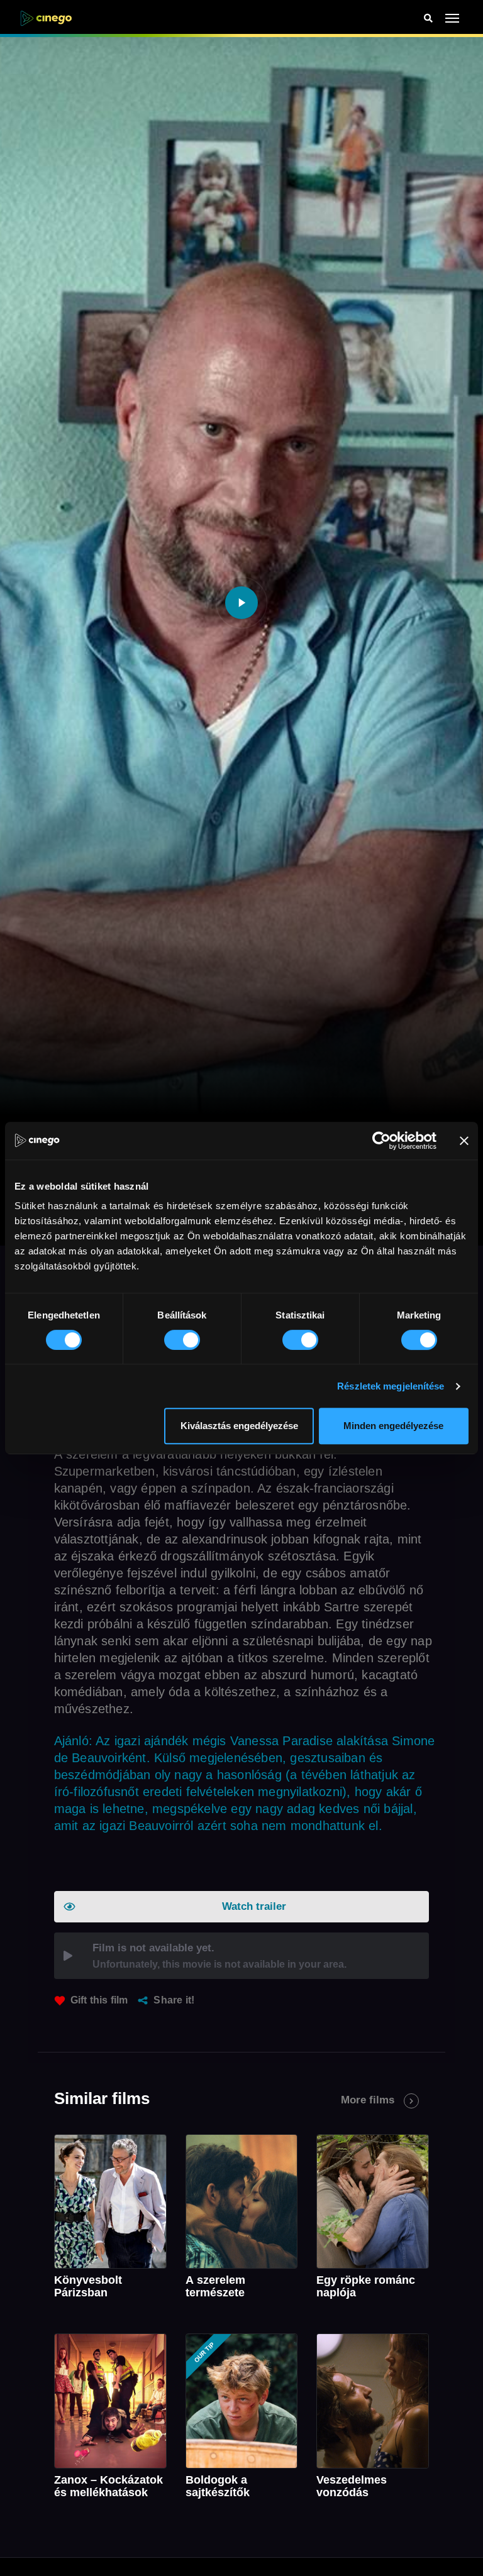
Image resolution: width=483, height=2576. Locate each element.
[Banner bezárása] (464, 1141)
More (368, 2100)
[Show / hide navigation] (452, 18)
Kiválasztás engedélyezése (239, 1426)
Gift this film (99, 2000)
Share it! (174, 2000)
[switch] (182, 1340)
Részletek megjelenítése (391, 1386)
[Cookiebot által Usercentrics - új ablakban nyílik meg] (381, 1141)
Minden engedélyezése (393, 1426)
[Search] (428, 19)
